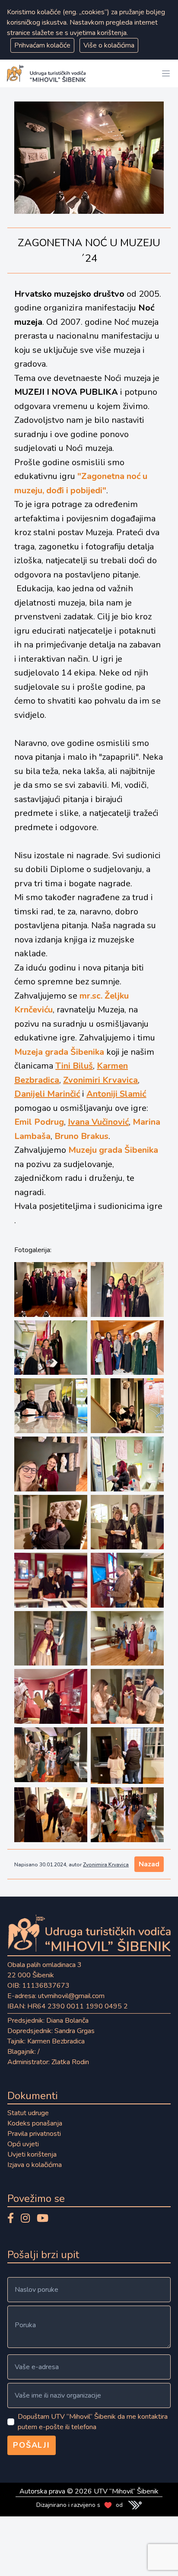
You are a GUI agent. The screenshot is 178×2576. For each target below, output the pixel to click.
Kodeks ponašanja (35, 2123)
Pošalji (32, 2445)
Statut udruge (28, 2113)
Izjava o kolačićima (35, 2165)
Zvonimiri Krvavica (100, 1080)
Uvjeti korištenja (32, 2154)
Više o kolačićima (109, 45)
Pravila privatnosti (34, 2134)
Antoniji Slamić (116, 1094)
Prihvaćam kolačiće (42, 45)
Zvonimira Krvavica (106, 1865)
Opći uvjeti (23, 2144)
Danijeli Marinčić (47, 1094)
